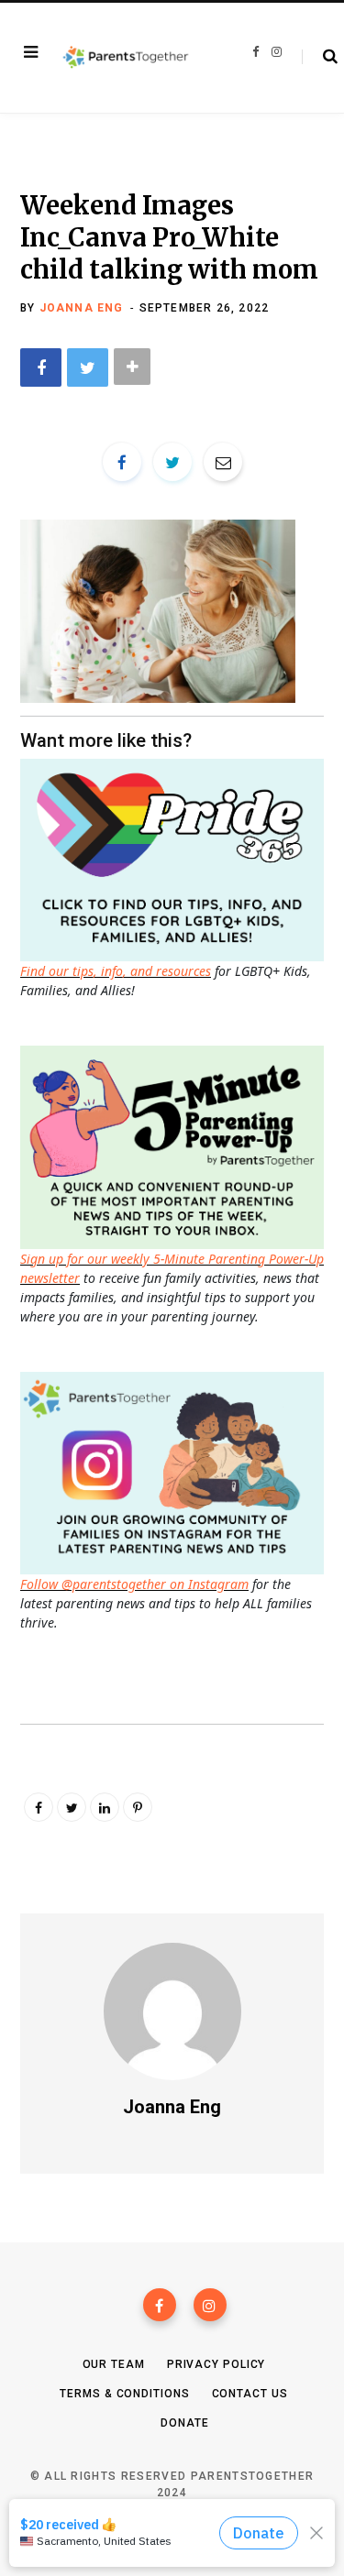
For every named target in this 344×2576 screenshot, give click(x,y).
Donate (184, 2423)
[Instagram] (210, 2305)
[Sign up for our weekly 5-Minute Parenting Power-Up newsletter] (177, 858)
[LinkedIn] (105, 1807)
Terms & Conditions (124, 2394)
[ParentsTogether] (126, 58)
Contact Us (250, 2394)
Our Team (114, 2364)
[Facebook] (160, 2305)
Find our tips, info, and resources (116, 971)
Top (178, 2540)
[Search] (320, 57)
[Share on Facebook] (41, 367)
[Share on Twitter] (88, 367)
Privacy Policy (216, 2364)
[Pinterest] (138, 1807)
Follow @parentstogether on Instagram (134, 1584)
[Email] (223, 462)
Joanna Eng (82, 308)
